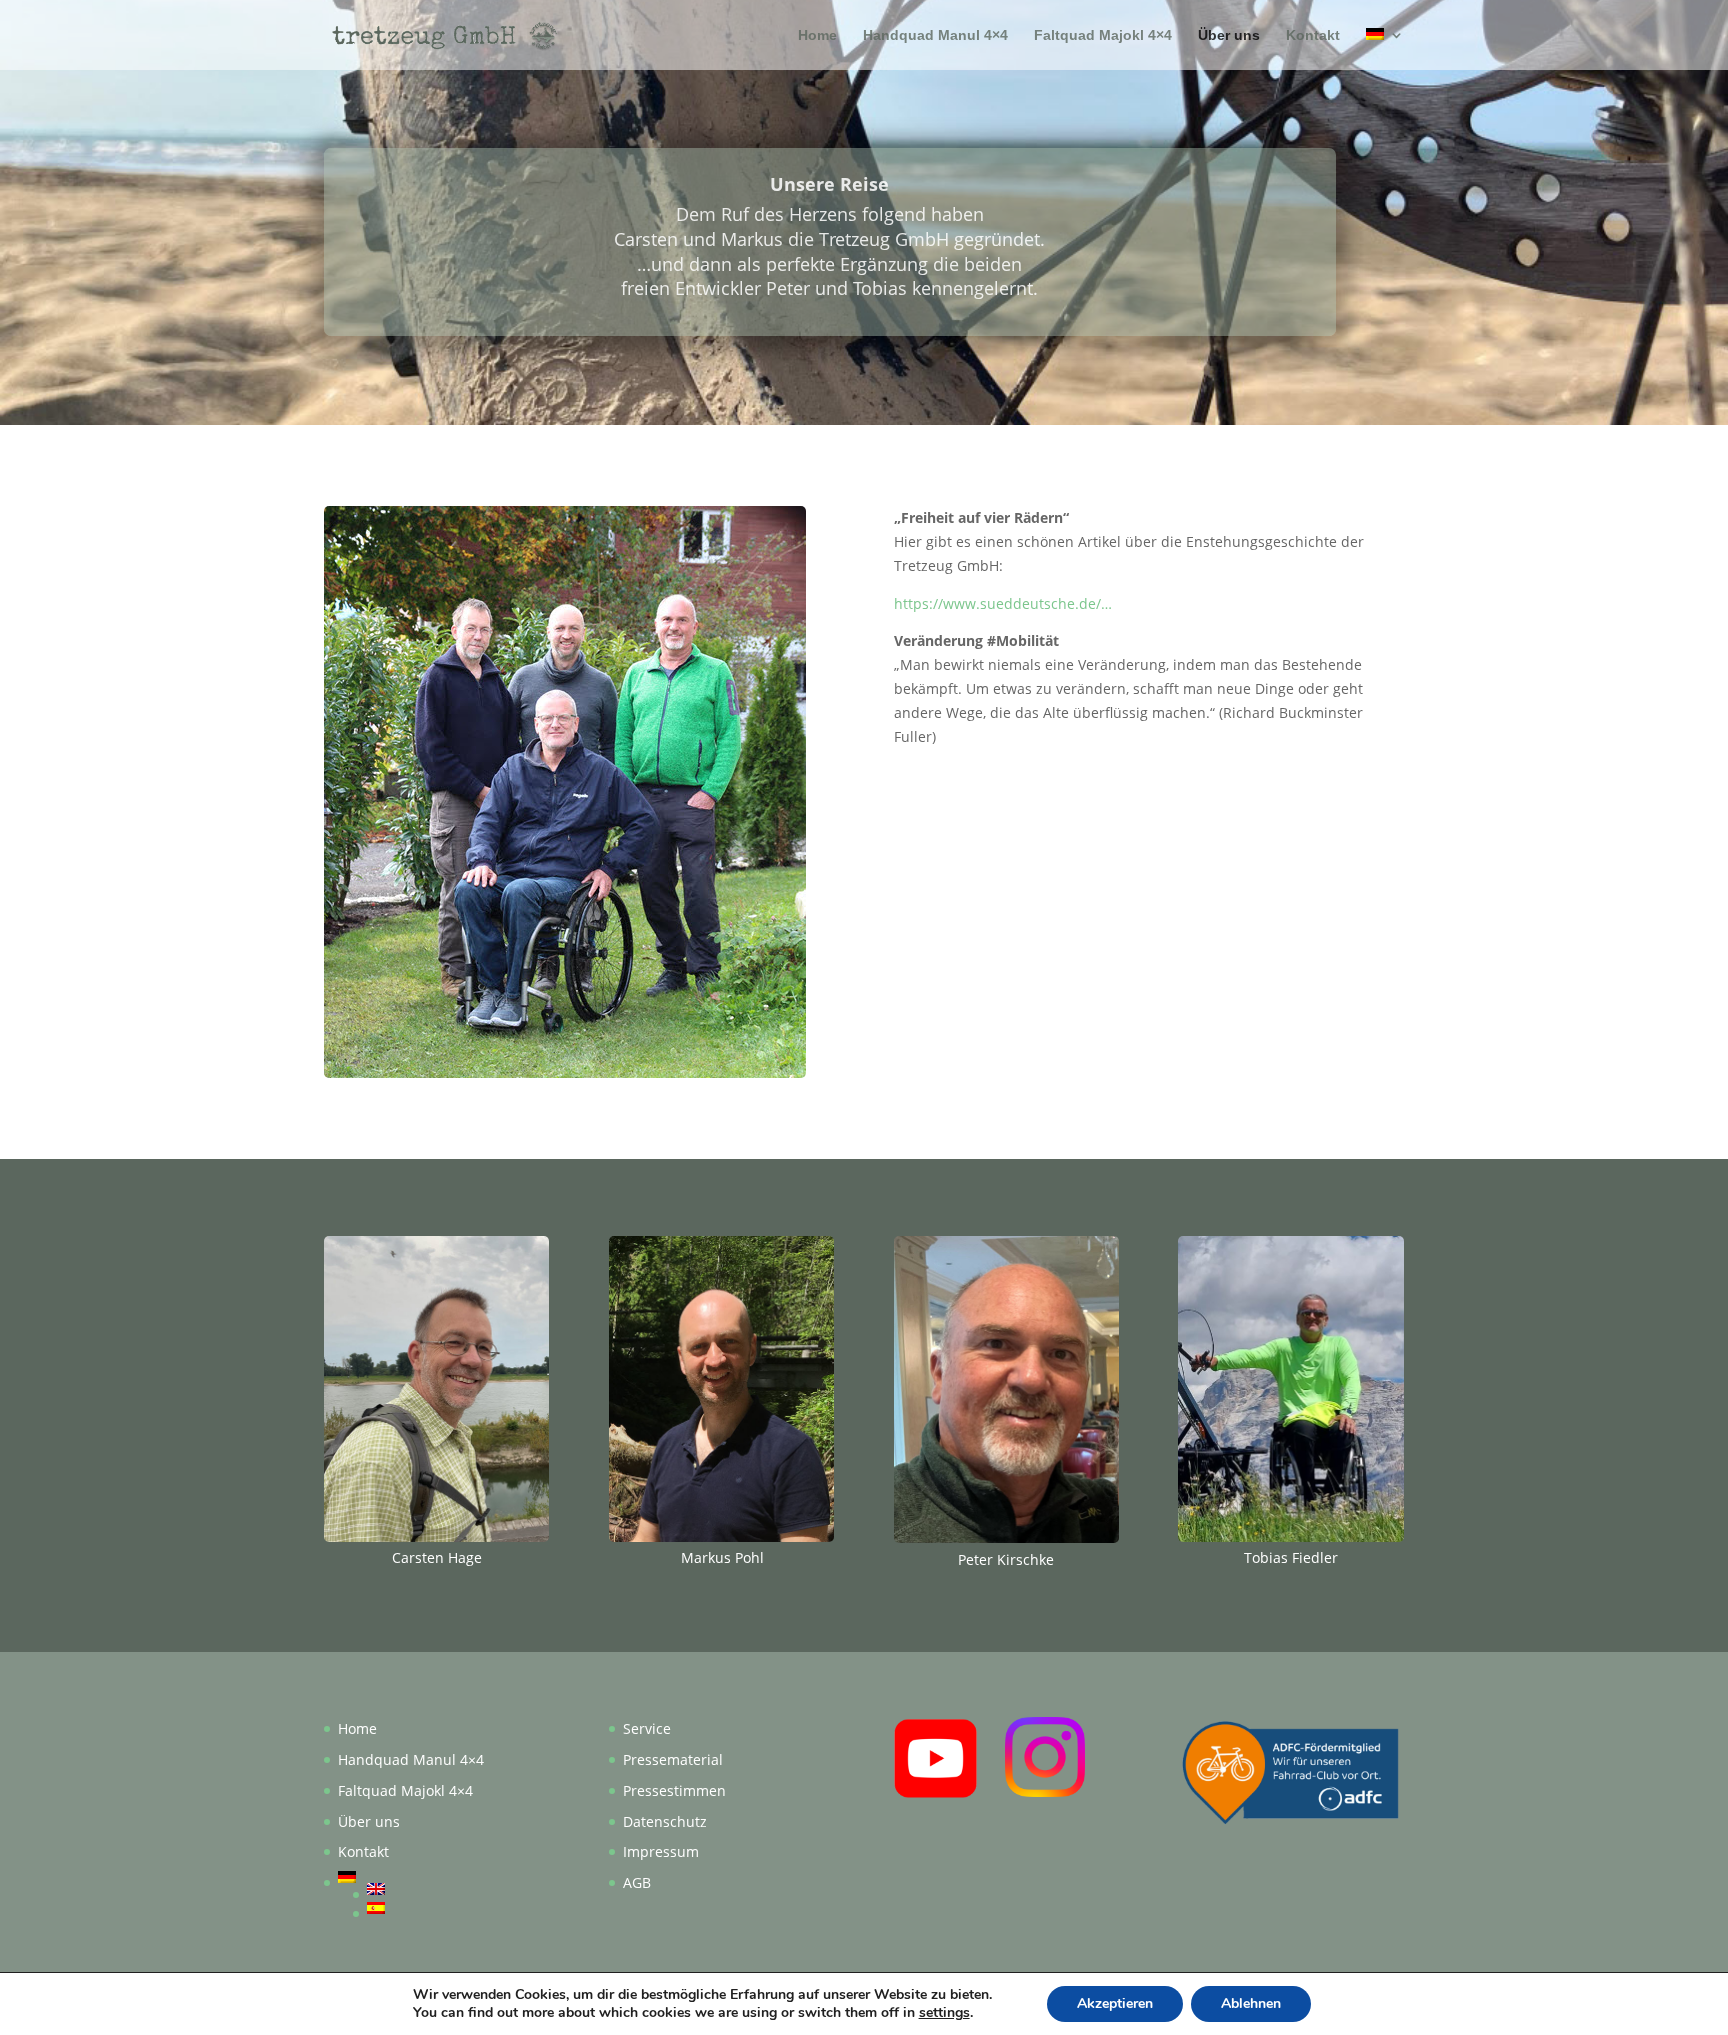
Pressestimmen (674, 1790)
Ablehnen (1251, 2003)
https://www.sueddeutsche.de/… (1003, 603)
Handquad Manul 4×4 (935, 35)
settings (944, 2013)
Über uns (1229, 35)
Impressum (661, 1851)
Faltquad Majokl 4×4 (1103, 35)
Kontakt (1313, 35)
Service (647, 1728)
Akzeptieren (1115, 2003)
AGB (637, 1882)
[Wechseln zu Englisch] (425, 1889)
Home (817, 35)
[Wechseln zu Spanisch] (425, 1908)
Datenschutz (665, 1821)
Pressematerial (673, 1759)
